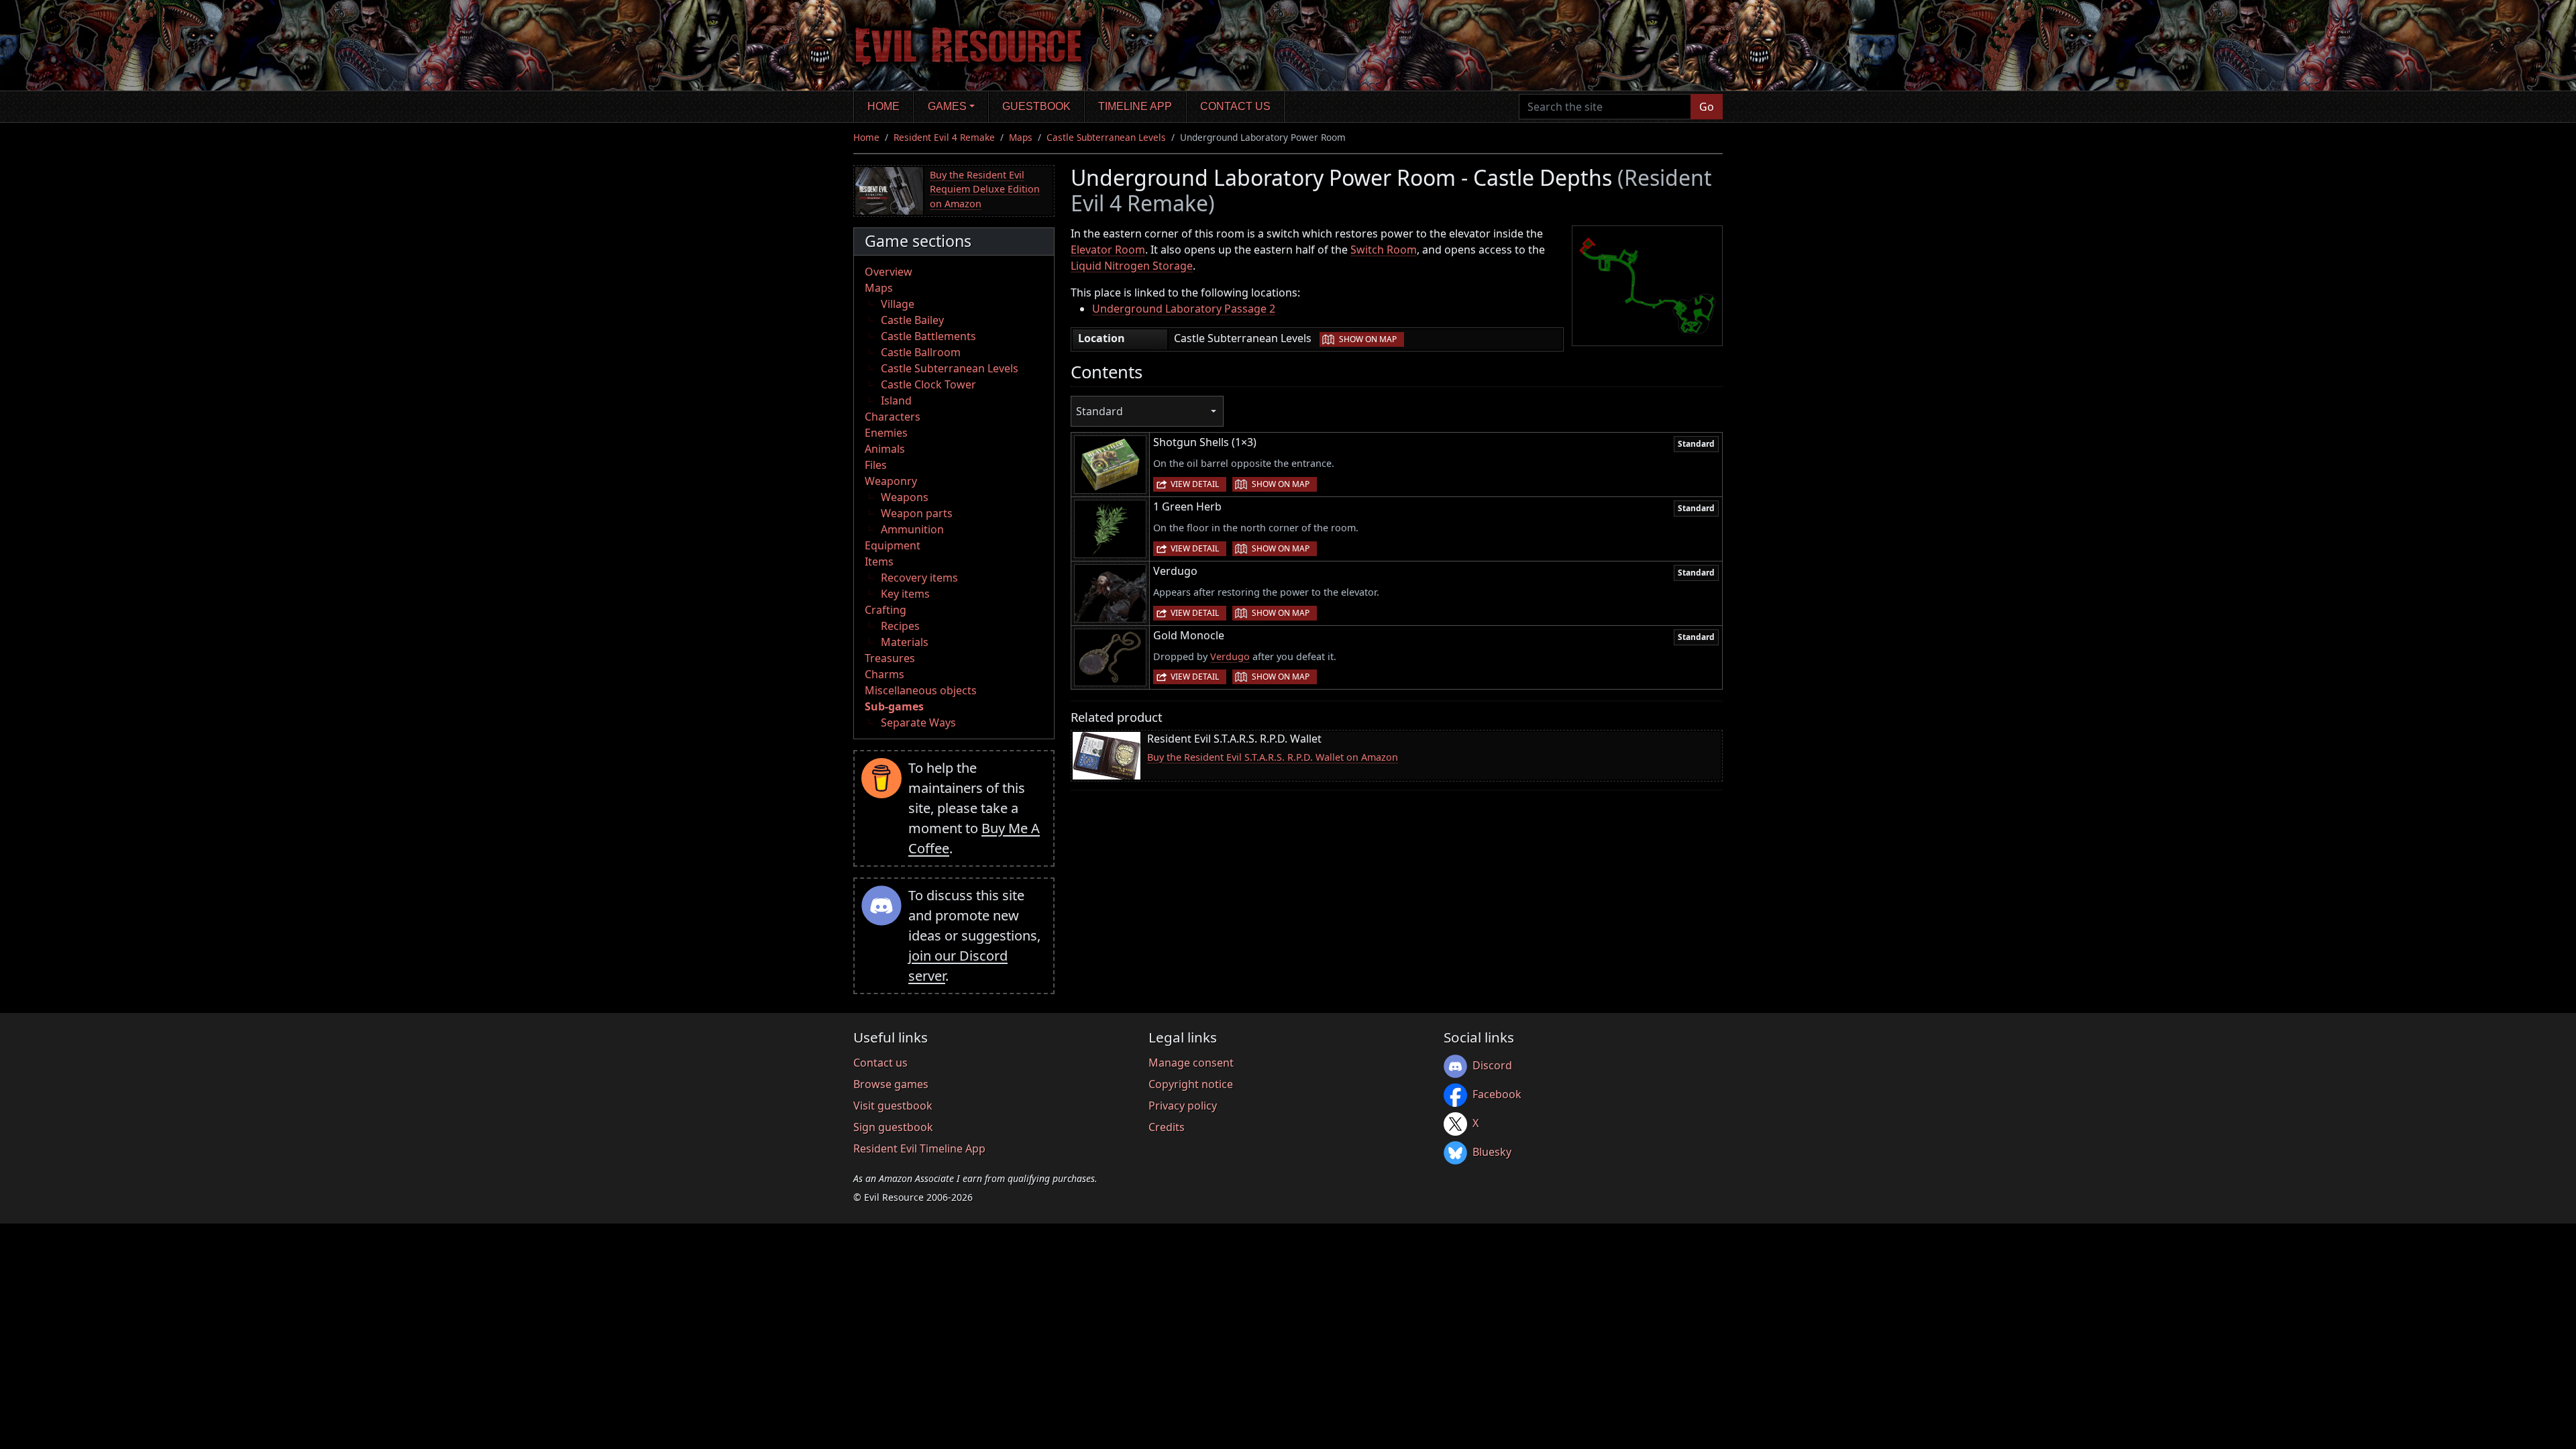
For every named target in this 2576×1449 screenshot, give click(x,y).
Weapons (905, 497)
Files (876, 465)
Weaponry (891, 481)
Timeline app (1135, 106)
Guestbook (1036, 106)
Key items (905, 594)
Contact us (1235, 106)
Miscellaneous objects (921, 690)
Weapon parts (917, 513)
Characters (893, 417)
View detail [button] (1195, 484)
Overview (889, 272)
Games (947, 106)
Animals (885, 449)
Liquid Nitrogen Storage (1132, 266)
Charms (884, 674)
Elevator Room (1108, 250)
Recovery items (919, 578)
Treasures (890, 658)
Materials (905, 642)
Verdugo (1230, 656)
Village (898, 304)
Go (1707, 107)
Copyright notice (1191, 1084)
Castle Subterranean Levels (1106, 137)
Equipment (893, 545)
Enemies (886, 433)
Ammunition (912, 529)
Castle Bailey (912, 320)
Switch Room (1384, 250)
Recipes (900, 626)
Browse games (891, 1084)
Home (883, 106)
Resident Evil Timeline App (919, 1148)
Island (896, 400)
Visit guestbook (893, 1106)
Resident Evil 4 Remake (944, 137)
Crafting (885, 610)
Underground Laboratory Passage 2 (1184, 309)
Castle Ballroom (921, 352)
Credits (1167, 1127)
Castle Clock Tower (928, 384)
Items (879, 561)
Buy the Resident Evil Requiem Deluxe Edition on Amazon (985, 189)
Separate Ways (918, 722)
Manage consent (1191, 1063)
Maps (1021, 137)
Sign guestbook (893, 1127)
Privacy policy (1183, 1106)
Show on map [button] (1368, 339)
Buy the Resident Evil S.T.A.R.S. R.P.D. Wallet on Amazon (1273, 757)
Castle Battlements (928, 336)
